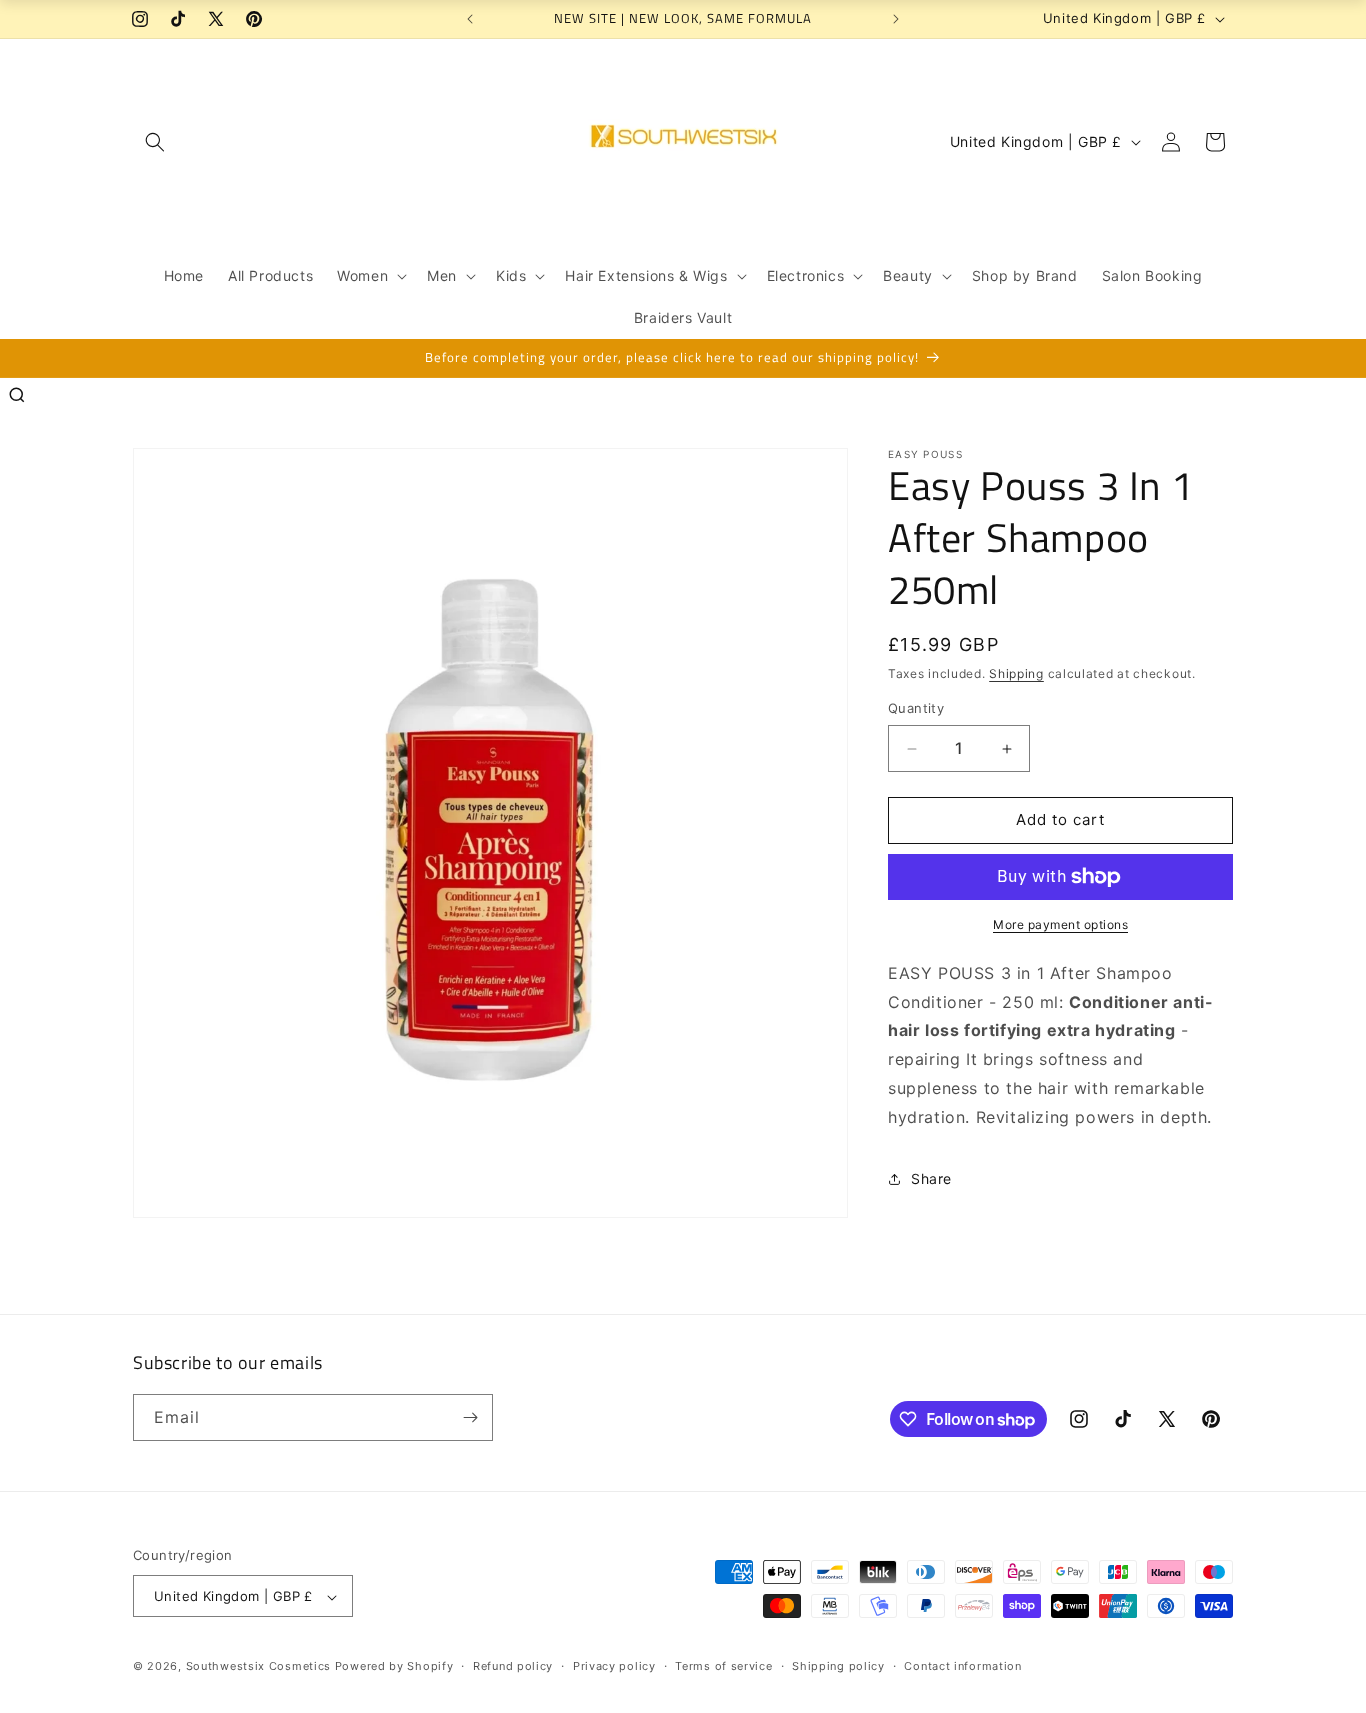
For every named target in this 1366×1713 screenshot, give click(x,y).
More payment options (1060, 924)
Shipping (1016, 673)
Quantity (916, 709)
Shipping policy (838, 1666)
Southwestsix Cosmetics (260, 1667)
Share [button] (931, 1178)
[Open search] (17, 395)
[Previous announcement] (470, 19)
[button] (155, 142)
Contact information (962, 1666)
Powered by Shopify (394, 1667)
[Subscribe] (470, 1417)
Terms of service (723, 1666)
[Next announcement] (896, 19)
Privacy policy (614, 1666)
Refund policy (513, 1666)
